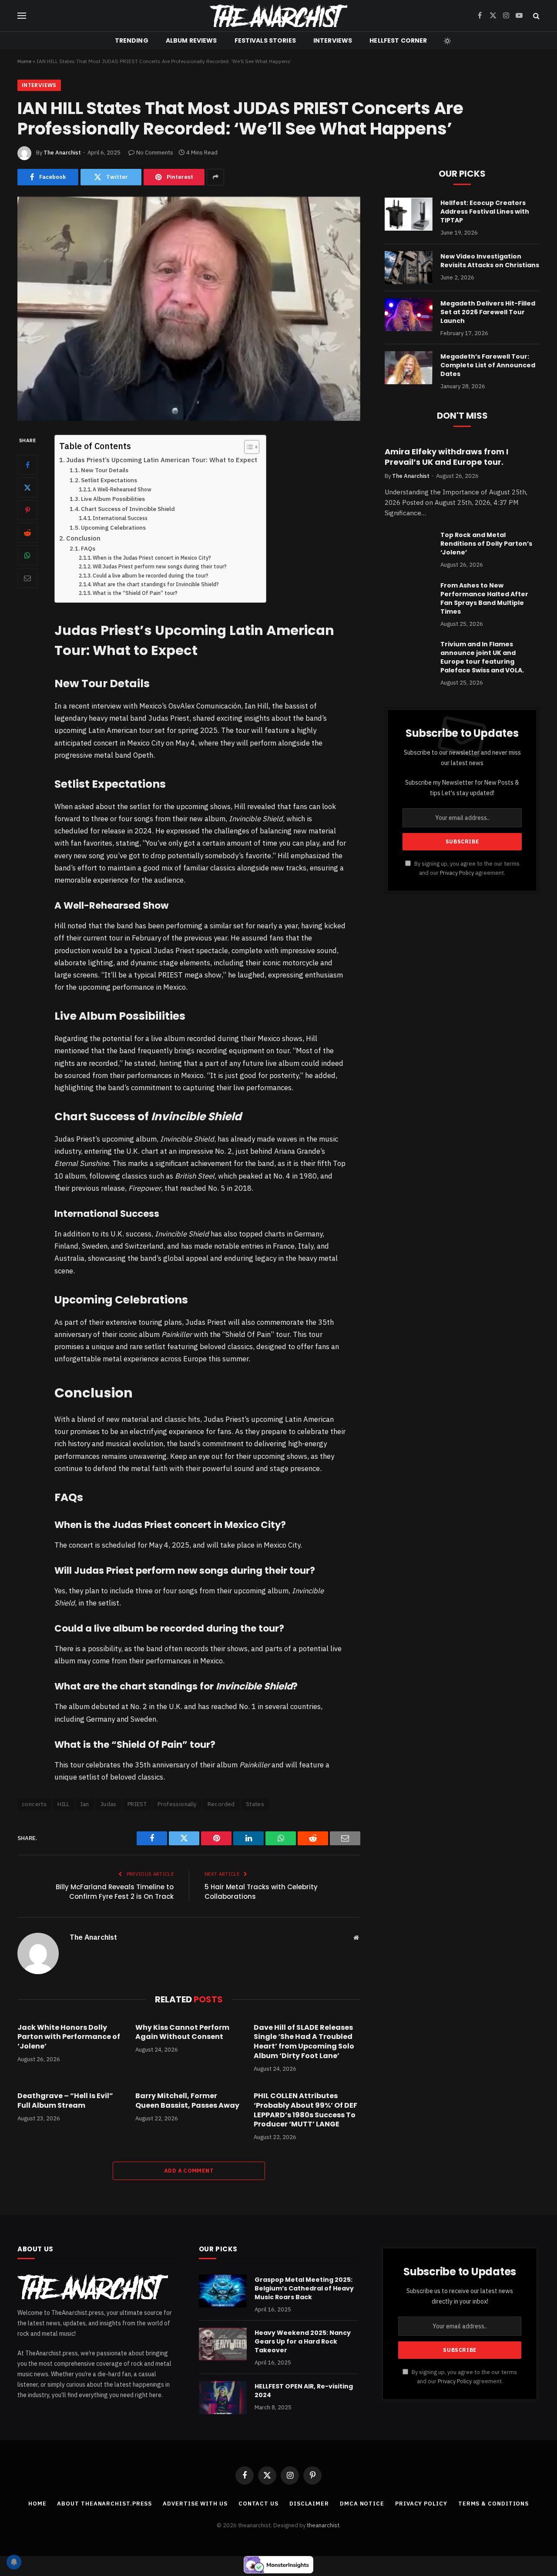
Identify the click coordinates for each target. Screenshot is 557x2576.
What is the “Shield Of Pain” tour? (135, 593)
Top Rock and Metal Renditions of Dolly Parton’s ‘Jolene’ (486, 544)
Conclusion (83, 538)
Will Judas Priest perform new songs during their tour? (160, 566)
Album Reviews (191, 40)
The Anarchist (62, 153)
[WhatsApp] (27, 555)
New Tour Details (105, 470)
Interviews (333, 40)
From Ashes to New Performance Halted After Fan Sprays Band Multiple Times (484, 598)
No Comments (155, 153)
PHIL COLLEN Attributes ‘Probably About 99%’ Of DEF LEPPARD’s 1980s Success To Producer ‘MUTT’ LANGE (305, 2110)
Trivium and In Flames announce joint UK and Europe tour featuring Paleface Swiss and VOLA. (482, 657)
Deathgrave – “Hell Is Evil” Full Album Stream (65, 2101)
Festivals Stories (265, 40)
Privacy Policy (457, 873)
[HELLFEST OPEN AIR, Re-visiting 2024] (223, 2398)
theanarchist (323, 2525)
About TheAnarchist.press (104, 2504)
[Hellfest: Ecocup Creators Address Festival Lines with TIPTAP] (409, 214)
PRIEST (137, 1804)
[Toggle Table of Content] (247, 447)
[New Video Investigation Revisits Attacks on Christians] (409, 268)
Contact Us (258, 2504)
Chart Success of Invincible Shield (128, 509)
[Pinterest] (27, 510)
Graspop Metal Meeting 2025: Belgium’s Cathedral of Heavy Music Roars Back (304, 2288)
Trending (132, 40)
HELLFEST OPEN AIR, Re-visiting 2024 (304, 2391)
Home (24, 61)
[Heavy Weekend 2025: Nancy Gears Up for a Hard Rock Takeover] (223, 2344)
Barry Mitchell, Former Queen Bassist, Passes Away (187, 2101)
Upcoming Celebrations (113, 527)
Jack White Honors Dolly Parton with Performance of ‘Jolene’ (69, 2037)
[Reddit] (27, 533)
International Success (120, 518)
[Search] (535, 16)
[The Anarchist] (278, 16)
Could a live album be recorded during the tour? (151, 576)
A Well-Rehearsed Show (122, 489)
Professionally (177, 1804)
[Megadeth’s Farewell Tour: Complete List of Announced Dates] (409, 368)
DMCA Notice (362, 2504)
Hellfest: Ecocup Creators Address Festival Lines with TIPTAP (485, 212)
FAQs (88, 548)
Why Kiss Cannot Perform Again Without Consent (182, 2032)
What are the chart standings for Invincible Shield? (156, 584)
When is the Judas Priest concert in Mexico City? (152, 558)
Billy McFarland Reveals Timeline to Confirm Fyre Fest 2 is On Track (115, 1892)
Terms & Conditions (493, 2504)
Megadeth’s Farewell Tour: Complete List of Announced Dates (488, 365)
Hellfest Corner (398, 40)
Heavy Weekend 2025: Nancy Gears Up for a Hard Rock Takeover (303, 2341)
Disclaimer (309, 2504)
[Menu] (22, 16)
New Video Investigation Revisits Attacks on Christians (490, 261)
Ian (85, 1804)
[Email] (27, 578)
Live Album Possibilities (113, 499)
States (255, 1804)
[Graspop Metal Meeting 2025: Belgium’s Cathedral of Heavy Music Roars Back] (223, 2291)
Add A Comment (189, 2171)
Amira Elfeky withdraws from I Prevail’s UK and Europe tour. (446, 457)
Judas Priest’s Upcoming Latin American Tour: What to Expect (162, 460)
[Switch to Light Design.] (446, 41)
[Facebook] (27, 465)
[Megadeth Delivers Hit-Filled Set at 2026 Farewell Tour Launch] (409, 315)
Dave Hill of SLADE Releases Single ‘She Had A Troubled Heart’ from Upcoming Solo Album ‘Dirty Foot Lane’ (304, 2042)
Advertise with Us (195, 2504)
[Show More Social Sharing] (215, 177)
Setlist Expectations (109, 480)
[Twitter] (27, 487)
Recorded (221, 1804)
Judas (108, 1804)
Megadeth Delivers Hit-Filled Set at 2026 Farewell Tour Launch (488, 312)
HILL (64, 1804)
